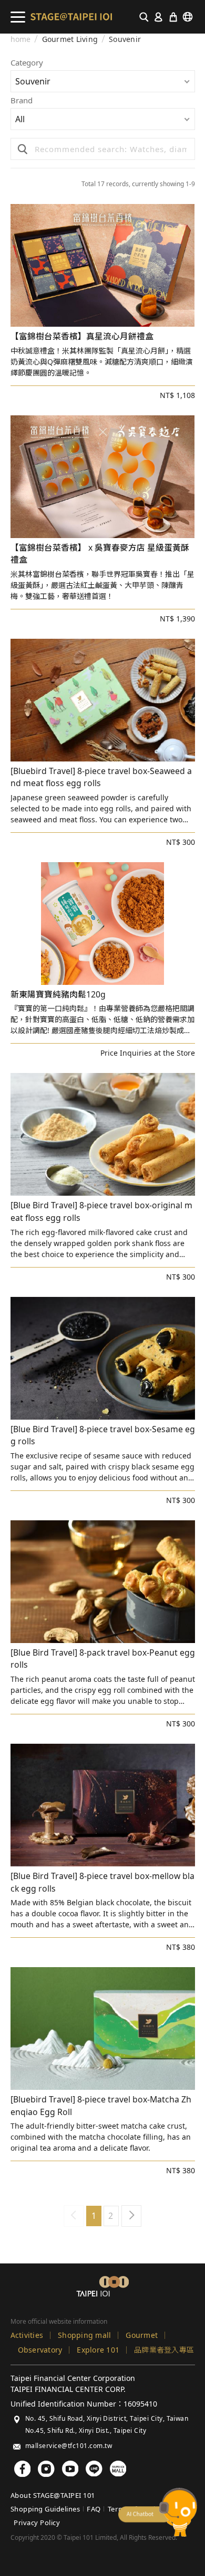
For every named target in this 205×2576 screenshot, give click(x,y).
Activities (27, 2335)
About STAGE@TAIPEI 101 (53, 2495)
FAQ (94, 2509)
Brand (22, 101)
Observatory (40, 2350)
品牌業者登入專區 (164, 2350)
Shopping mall (84, 2335)
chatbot (158, 2512)
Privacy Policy (37, 2523)
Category (27, 63)
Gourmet (142, 2335)
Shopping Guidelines (45, 2509)
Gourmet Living (70, 39)
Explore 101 (98, 2350)
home (21, 39)
